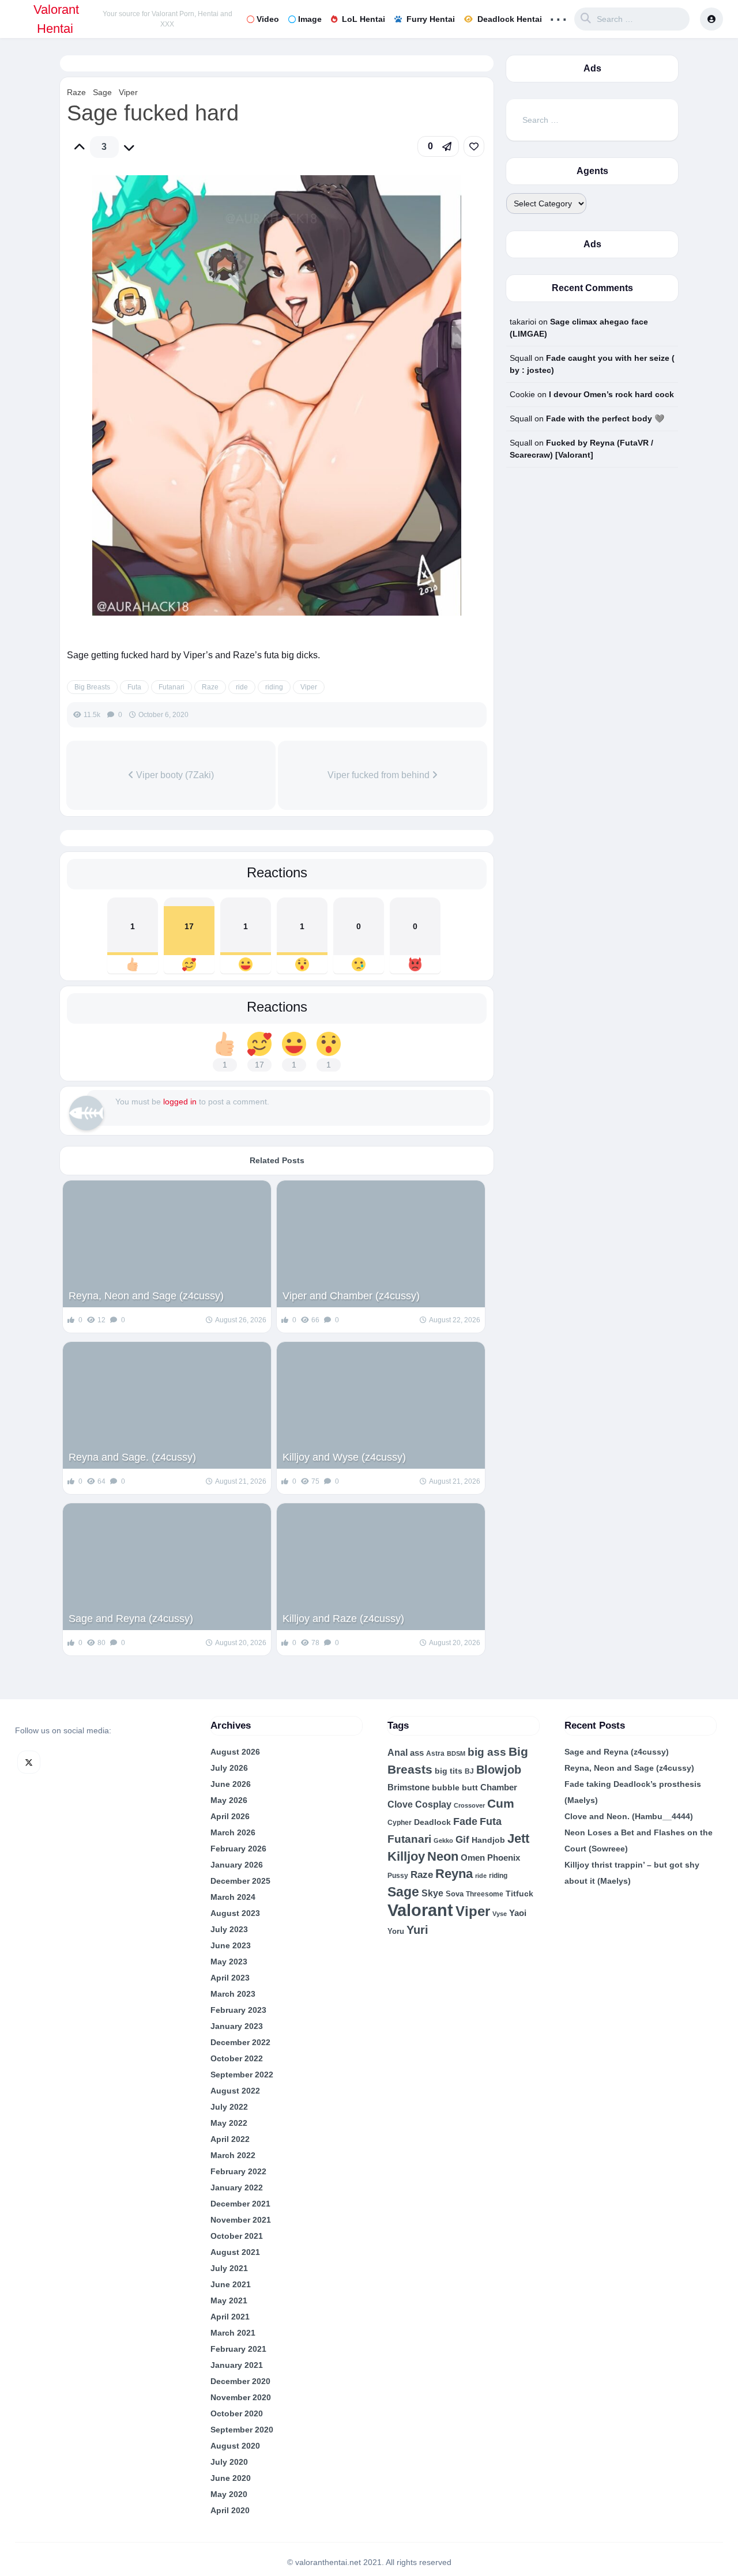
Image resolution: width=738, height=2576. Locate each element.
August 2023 (235, 1913)
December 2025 (240, 1881)
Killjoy (406, 1857)
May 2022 (229, 2123)
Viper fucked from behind (380, 775)
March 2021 (233, 2333)
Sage (102, 92)
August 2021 (235, 2252)
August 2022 (235, 2091)
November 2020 (241, 2397)
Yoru (396, 1931)
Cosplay (433, 1804)
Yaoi (518, 1913)
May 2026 (229, 1800)
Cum (501, 1803)
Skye (432, 1893)
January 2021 (237, 2365)
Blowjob (499, 1770)
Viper (128, 92)
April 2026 (230, 1816)
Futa (134, 687)
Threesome (485, 1894)
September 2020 (242, 2430)
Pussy (398, 1876)
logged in (180, 1102)
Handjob (488, 1840)
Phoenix (504, 1858)
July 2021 (229, 2268)
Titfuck (519, 1894)
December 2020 (240, 2381)
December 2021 (240, 2204)
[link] (474, 146)
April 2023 (230, 1978)
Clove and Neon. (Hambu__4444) (629, 1816)
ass (417, 1753)
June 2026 (231, 1784)
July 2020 (229, 2462)
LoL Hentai (364, 19)
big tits (449, 1771)
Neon (443, 1856)
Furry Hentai (431, 19)
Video (268, 19)
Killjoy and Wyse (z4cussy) (344, 1457)
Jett (518, 1838)
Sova (455, 1894)
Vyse (500, 1914)
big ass (487, 1752)
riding (274, 687)
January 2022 (237, 2187)
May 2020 (229, 2494)
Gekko (443, 1840)
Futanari (172, 687)
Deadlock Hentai (510, 19)
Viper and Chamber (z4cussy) (351, 1296)
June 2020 (231, 2478)
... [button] (558, 16)
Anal (398, 1753)
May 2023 (229, 1962)
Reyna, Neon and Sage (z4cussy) (146, 1296)
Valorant (420, 1910)
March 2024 (233, 1897)
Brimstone (408, 1787)
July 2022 (229, 2107)
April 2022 (230, 2139)
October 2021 (237, 2236)
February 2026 (238, 1849)
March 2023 (233, 1994)
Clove (400, 1804)
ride (242, 687)
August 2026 (235, 1752)
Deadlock (432, 1822)
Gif (462, 1840)
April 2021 (230, 2317)
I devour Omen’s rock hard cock (611, 394)
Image (310, 19)
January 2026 (237, 1865)
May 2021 (229, 2300)
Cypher (400, 1823)
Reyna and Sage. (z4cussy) (132, 1457)
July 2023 (229, 1929)
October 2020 (237, 2413)
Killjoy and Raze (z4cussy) (343, 1619)
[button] (438, 146)
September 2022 (242, 2075)
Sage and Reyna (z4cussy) (131, 1619)
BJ (469, 1771)
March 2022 (233, 2155)
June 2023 (231, 1945)
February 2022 (238, 2171)
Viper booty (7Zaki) (174, 775)
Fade (465, 1821)
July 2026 (229, 1768)
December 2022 (240, 2042)
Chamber (499, 1787)
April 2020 (230, 2510)
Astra (435, 1753)
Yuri (417, 1930)
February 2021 (238, 2349)
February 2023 (238, 2010)
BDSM (456, 1753)
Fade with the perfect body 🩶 (605, 418)
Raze (76, 92)
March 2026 (233, 1832)
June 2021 (231, 2284)
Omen (473, 1858)
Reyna (454, 1874)
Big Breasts (92, 687)
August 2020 (235, 2446)
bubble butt (455, 1787)
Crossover (469, 1805)
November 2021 (241, 2220)
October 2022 (237, 2058)
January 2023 (237, 2026)
